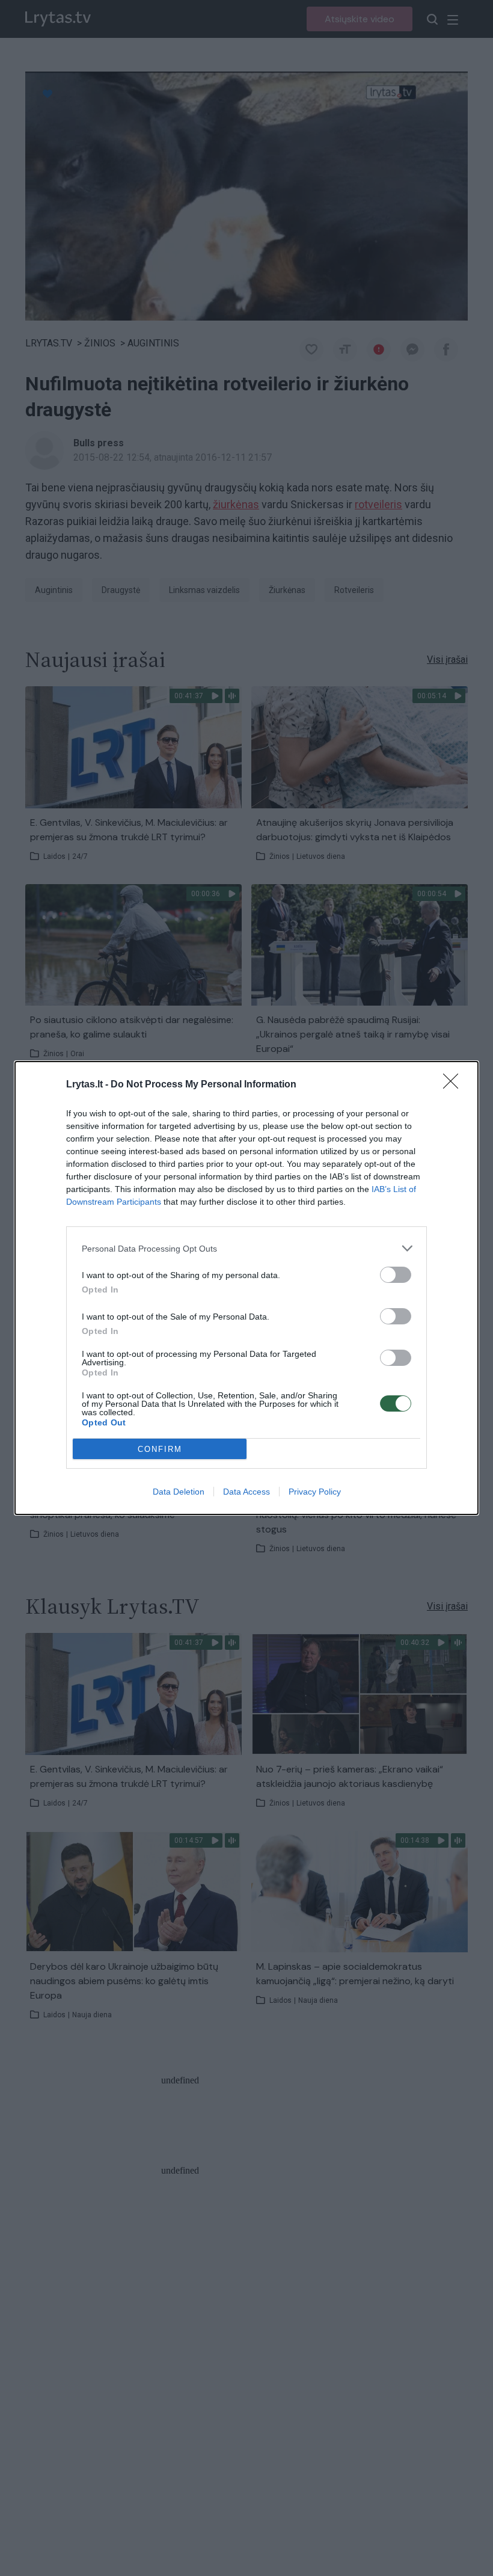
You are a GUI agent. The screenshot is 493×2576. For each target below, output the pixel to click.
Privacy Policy (315, 1492)
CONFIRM (160, 1449)
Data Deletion (179, 1492)
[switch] (396, 1275)
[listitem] (246, 1248)
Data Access (246, 1492)
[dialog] (246, 1288)
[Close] (455, 1085)
